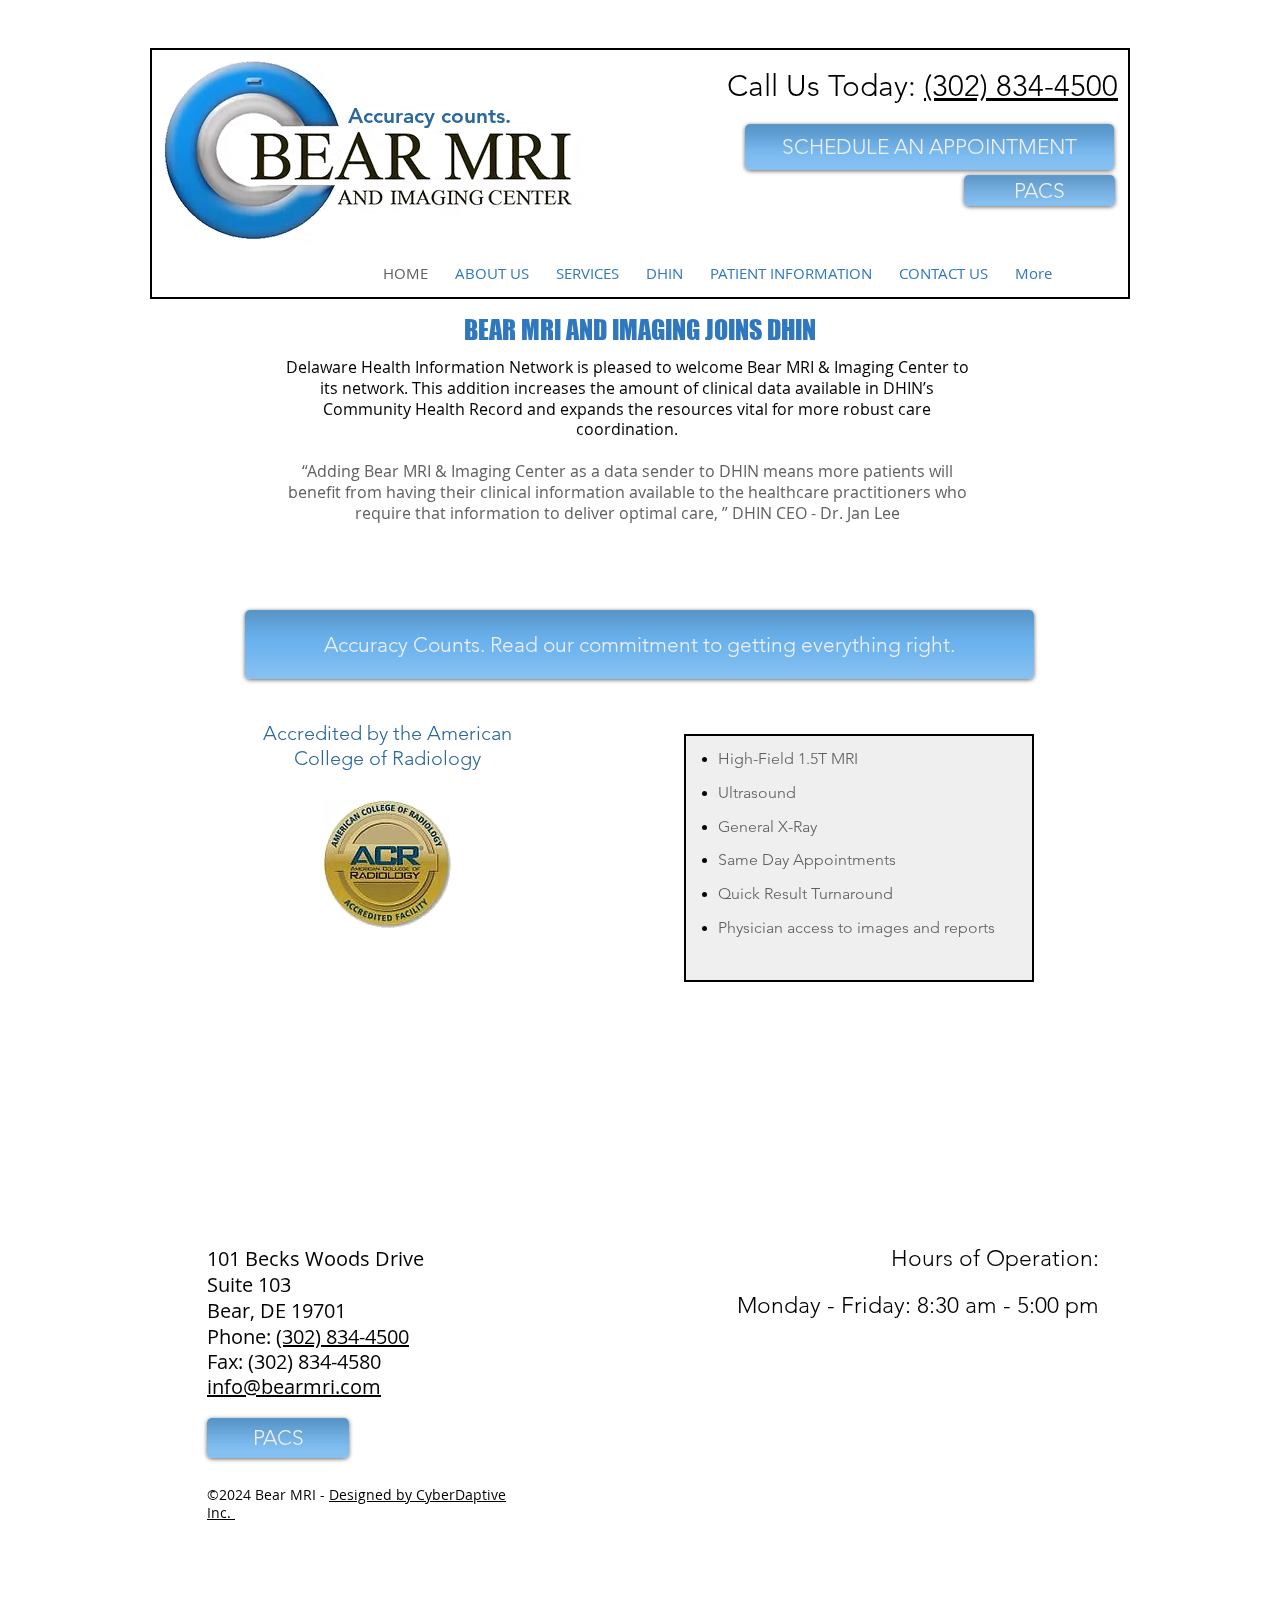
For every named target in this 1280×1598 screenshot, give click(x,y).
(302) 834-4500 (1021, 86)
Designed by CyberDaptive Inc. (356, 1503)
